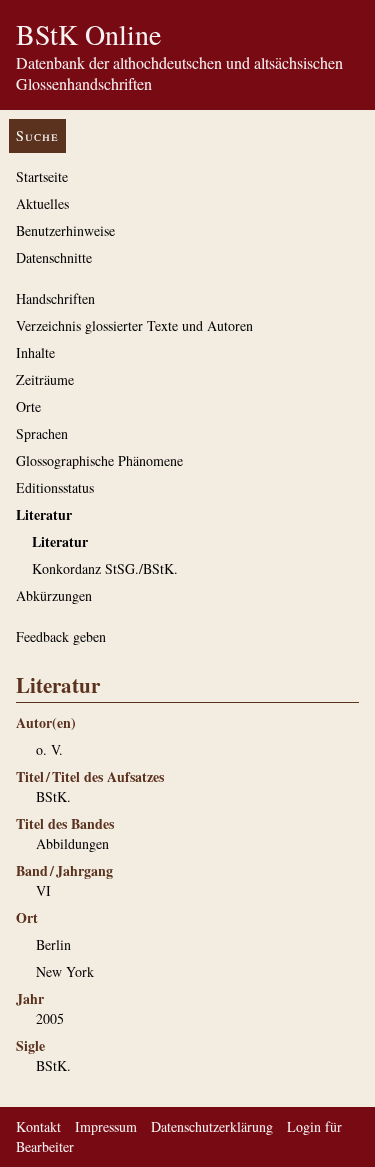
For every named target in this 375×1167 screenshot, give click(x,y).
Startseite (42, 176)
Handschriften (55, 298)
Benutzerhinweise (65, 230)
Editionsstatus (55, 487)
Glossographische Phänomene (99, 460)
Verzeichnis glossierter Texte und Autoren (134, 325)
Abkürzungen (54, 595)
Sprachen (42, 433)
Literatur (44, 514)
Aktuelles (42, 203)
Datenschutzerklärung (212, 1126)
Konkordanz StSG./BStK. (105, 568)
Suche (37, 135)
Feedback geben (61, 636)
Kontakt (38, 1126)
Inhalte (35, 352)
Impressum (106, 1126)
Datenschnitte (54, 257)
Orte (28, 406)
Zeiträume (45, 379)
